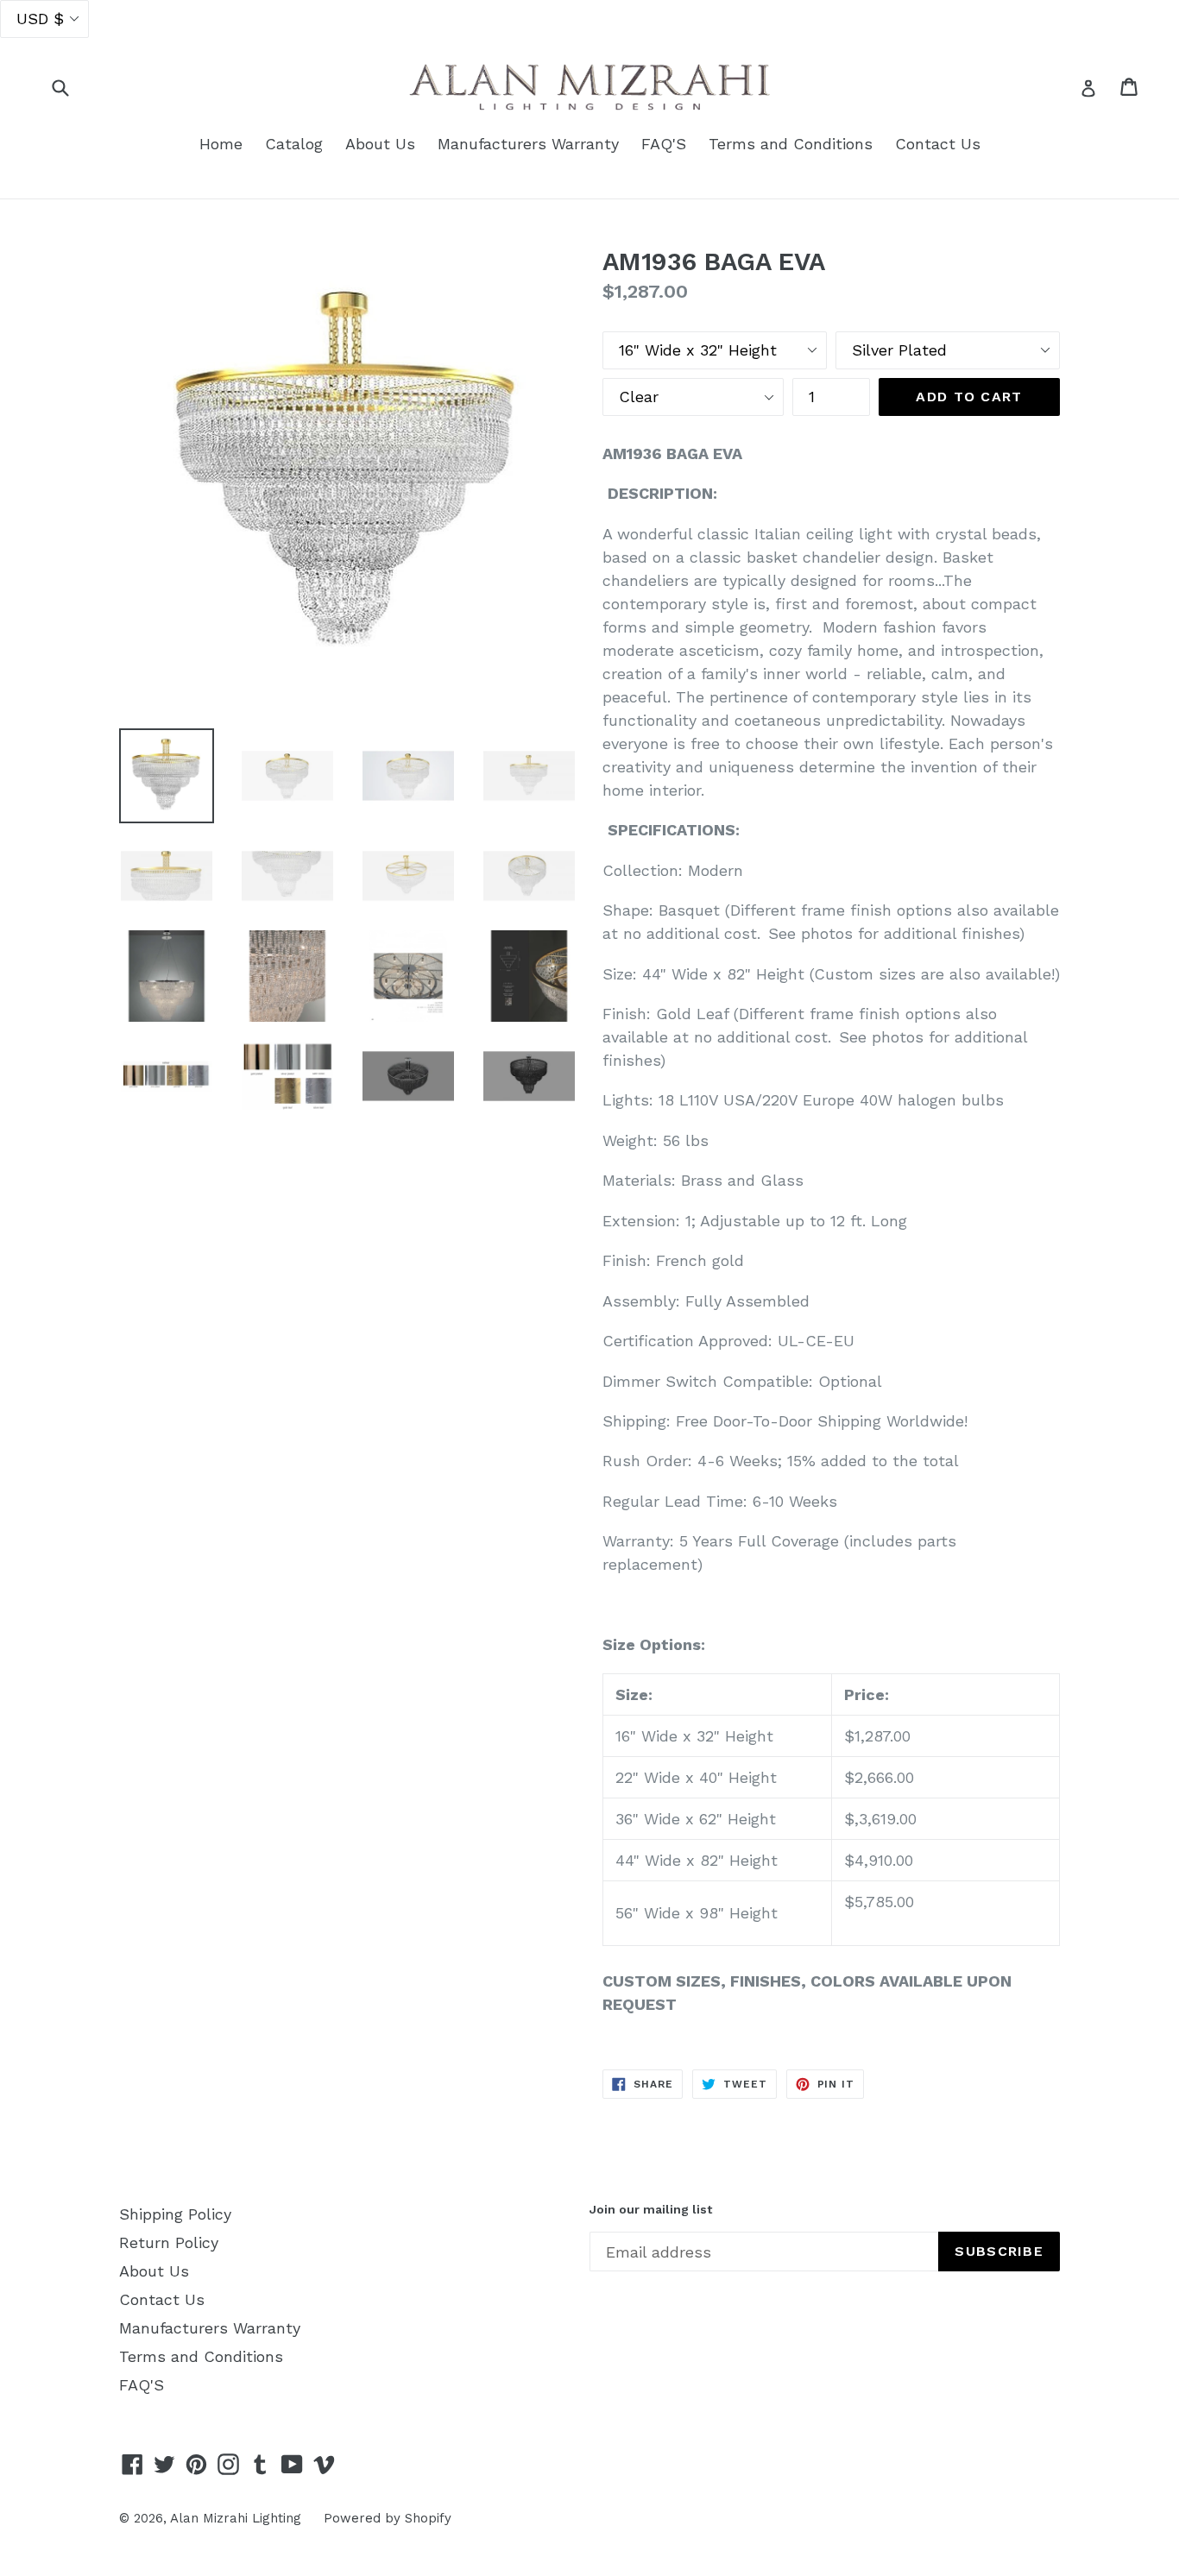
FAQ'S (664, 144)
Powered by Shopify (388, 2518)
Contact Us (938, 144)
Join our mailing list (651, 2209)
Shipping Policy (175, 2214)
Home (221, 144)
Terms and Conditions (791, 144)
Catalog (294, 144)
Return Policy (169, 2242)
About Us (380, 144)
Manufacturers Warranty (528, 144)
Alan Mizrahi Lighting (236, 2518)
